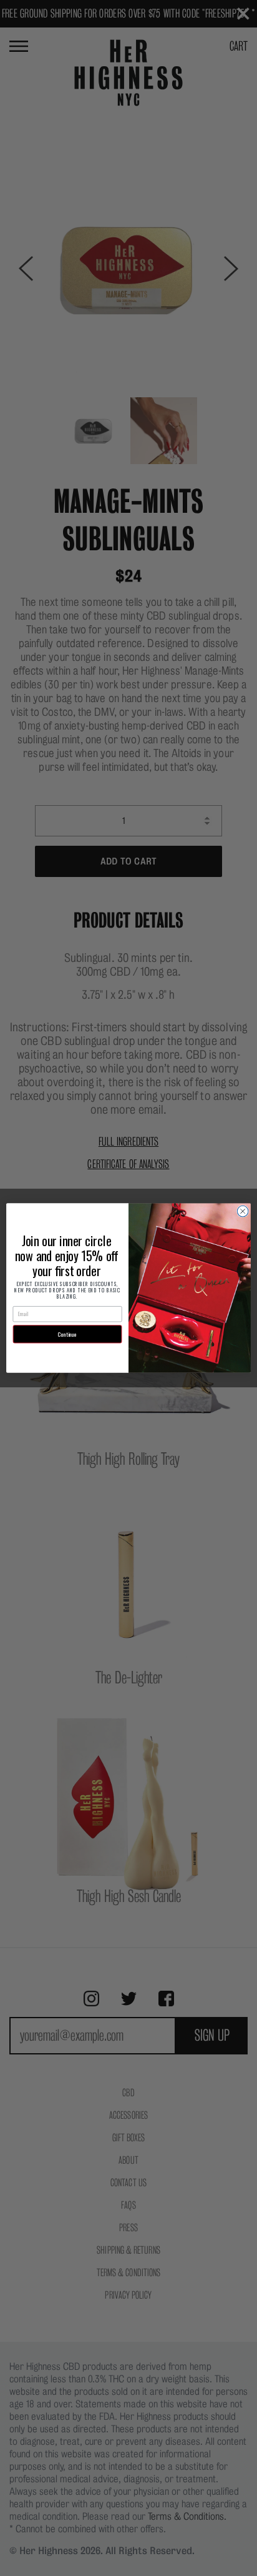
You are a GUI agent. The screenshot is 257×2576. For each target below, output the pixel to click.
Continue (68, 1334)
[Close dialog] (243, 1211)
